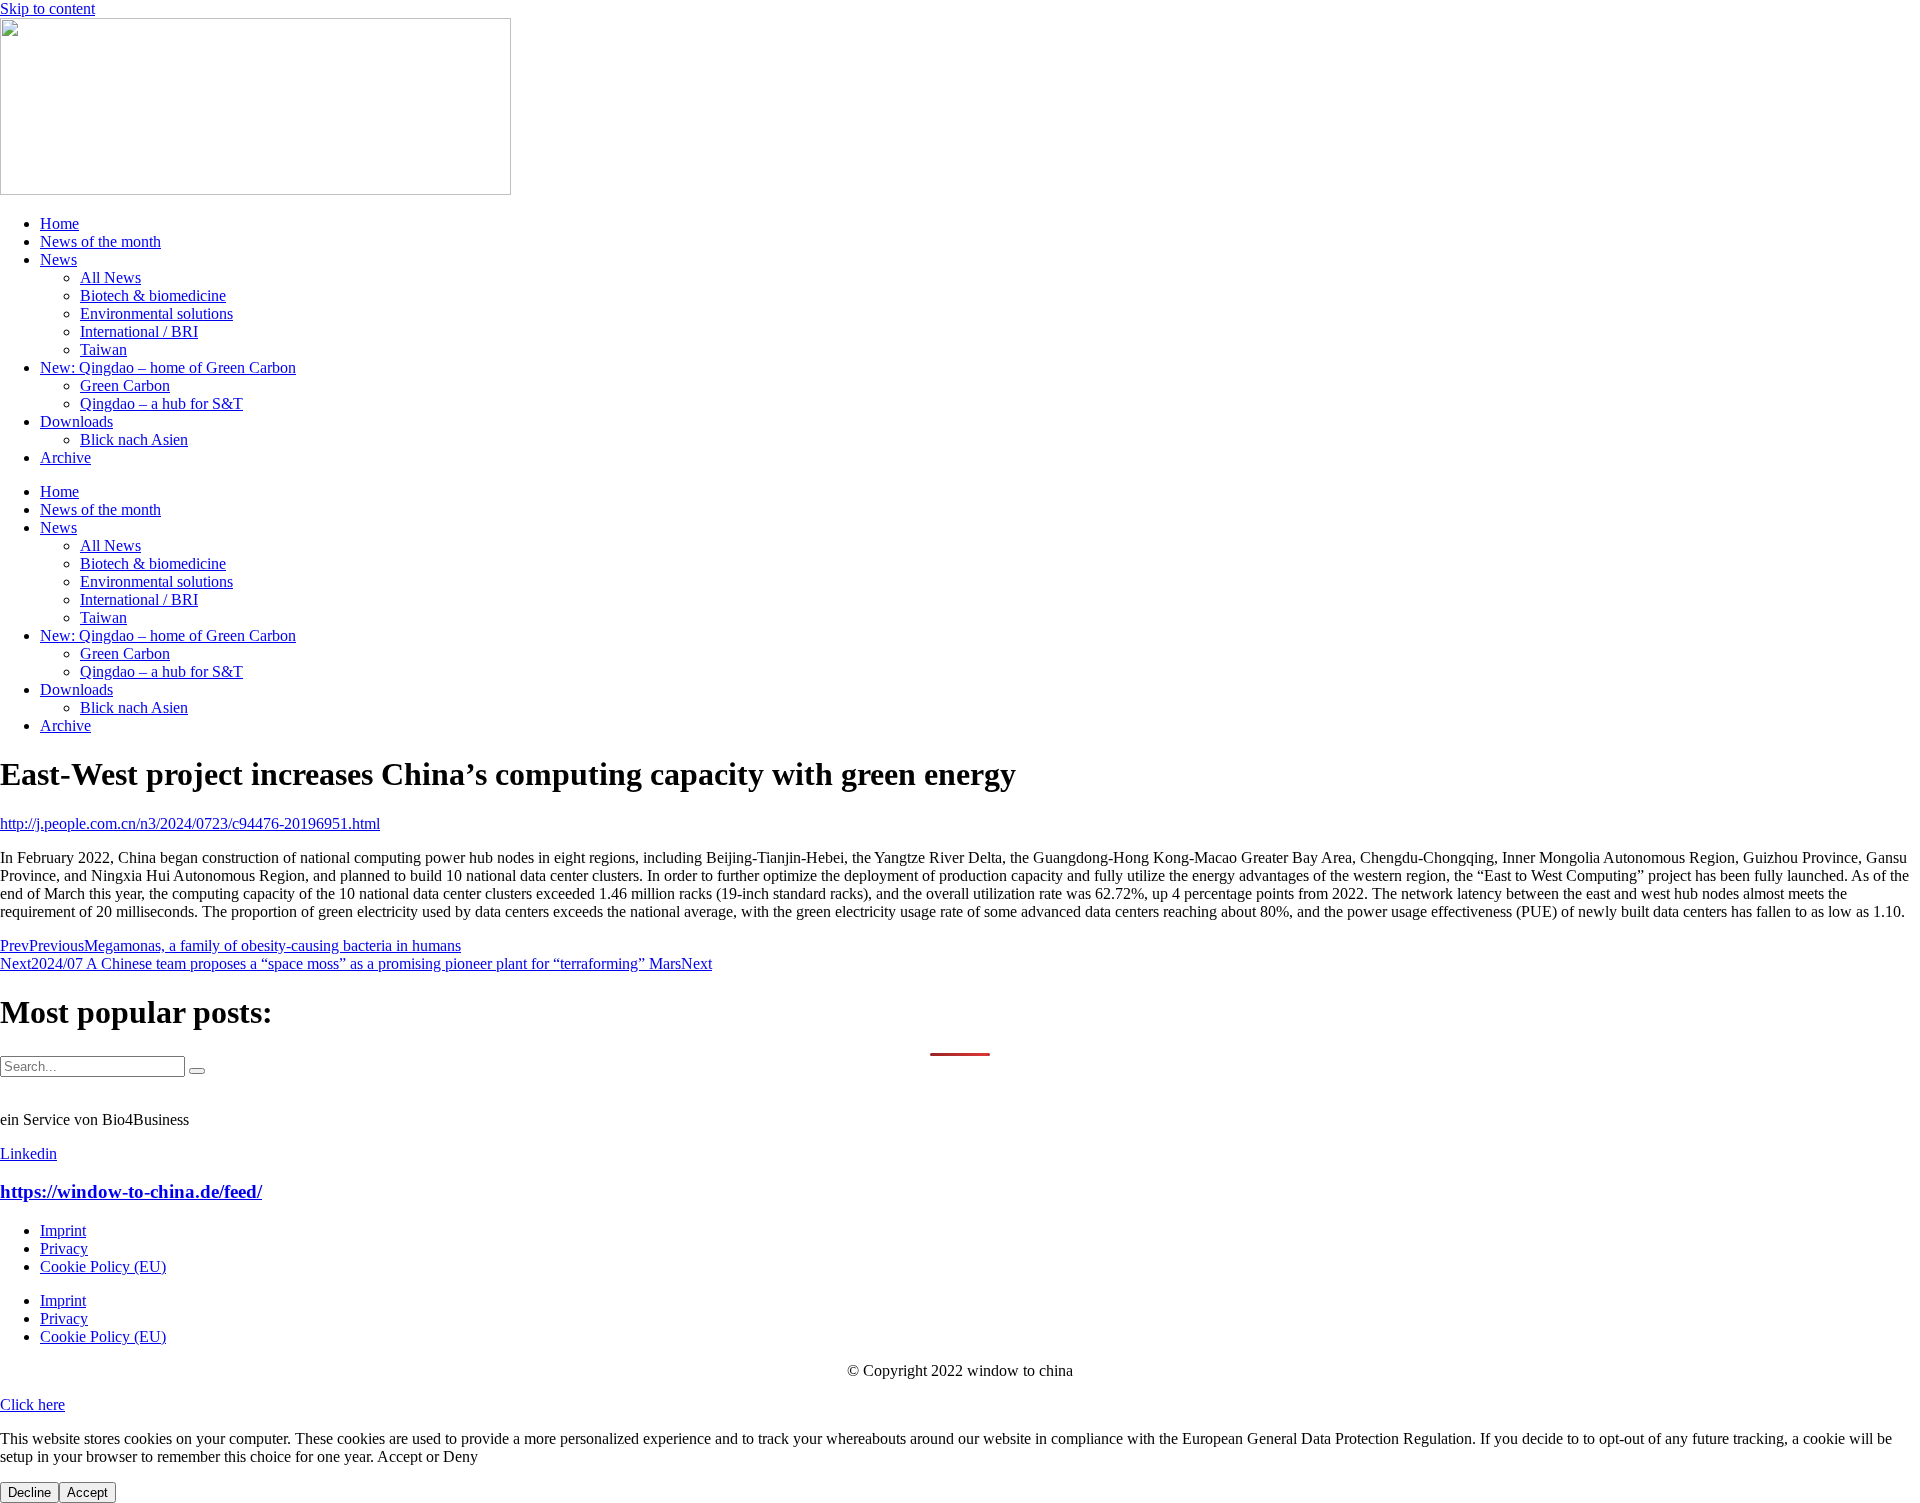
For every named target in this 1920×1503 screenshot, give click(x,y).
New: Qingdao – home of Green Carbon (168, 367)
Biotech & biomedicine (153, 295)
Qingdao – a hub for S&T (161, 403)
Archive (65, 457)
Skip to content (47, 8)
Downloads (76, 421)
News (58, 259)
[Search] (197, 1071)
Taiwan (103, 349)
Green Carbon (125, 385)
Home (59, 223)
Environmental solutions (156, 313)
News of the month (100, 241)
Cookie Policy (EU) (103, 1266)
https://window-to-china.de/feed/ (131, 1191)
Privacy (64, 1248)
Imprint (63, 1230)
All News (110, 277)
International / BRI (139, 331)
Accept (87, 1492)
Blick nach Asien (134, 439)
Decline (29, 1492)
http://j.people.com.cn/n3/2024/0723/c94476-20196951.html (190, 823)
